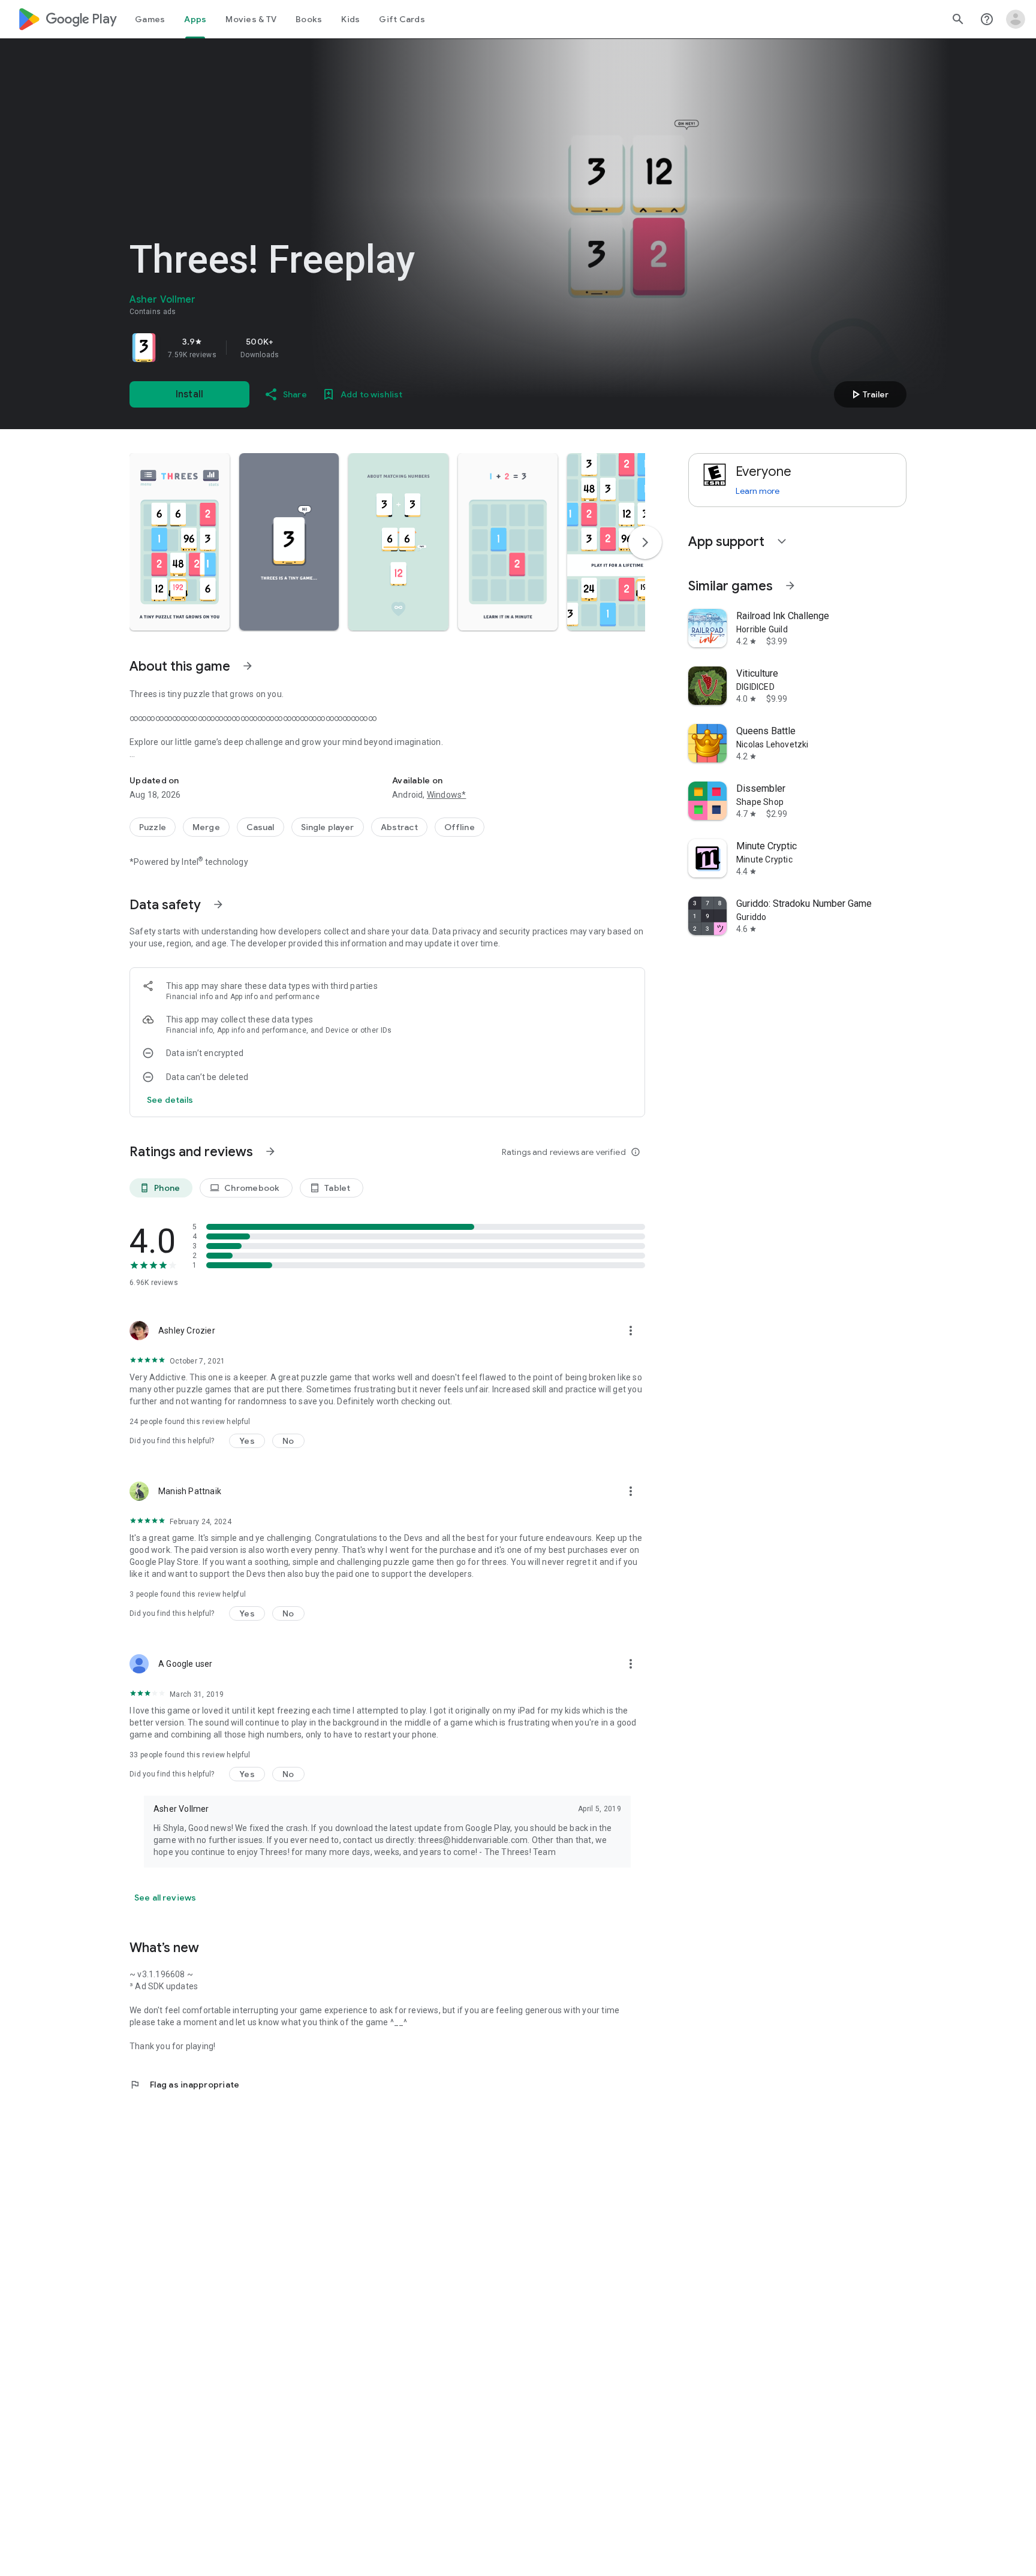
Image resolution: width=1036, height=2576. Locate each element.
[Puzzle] (153, 827)
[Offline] (460, 827)
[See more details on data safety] (170, 1100)
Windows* (447, 795)
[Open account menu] (1016, 19)
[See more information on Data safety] (218, 904)
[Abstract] (399, 827)
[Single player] (328, 827)
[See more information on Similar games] (790, 586)
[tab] (150, 19)
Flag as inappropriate (184, 2085)
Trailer (868, 394)
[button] (180, 542)
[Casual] (260, 827)
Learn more (758, 491)
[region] (297, 348)
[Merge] (206, 827)
